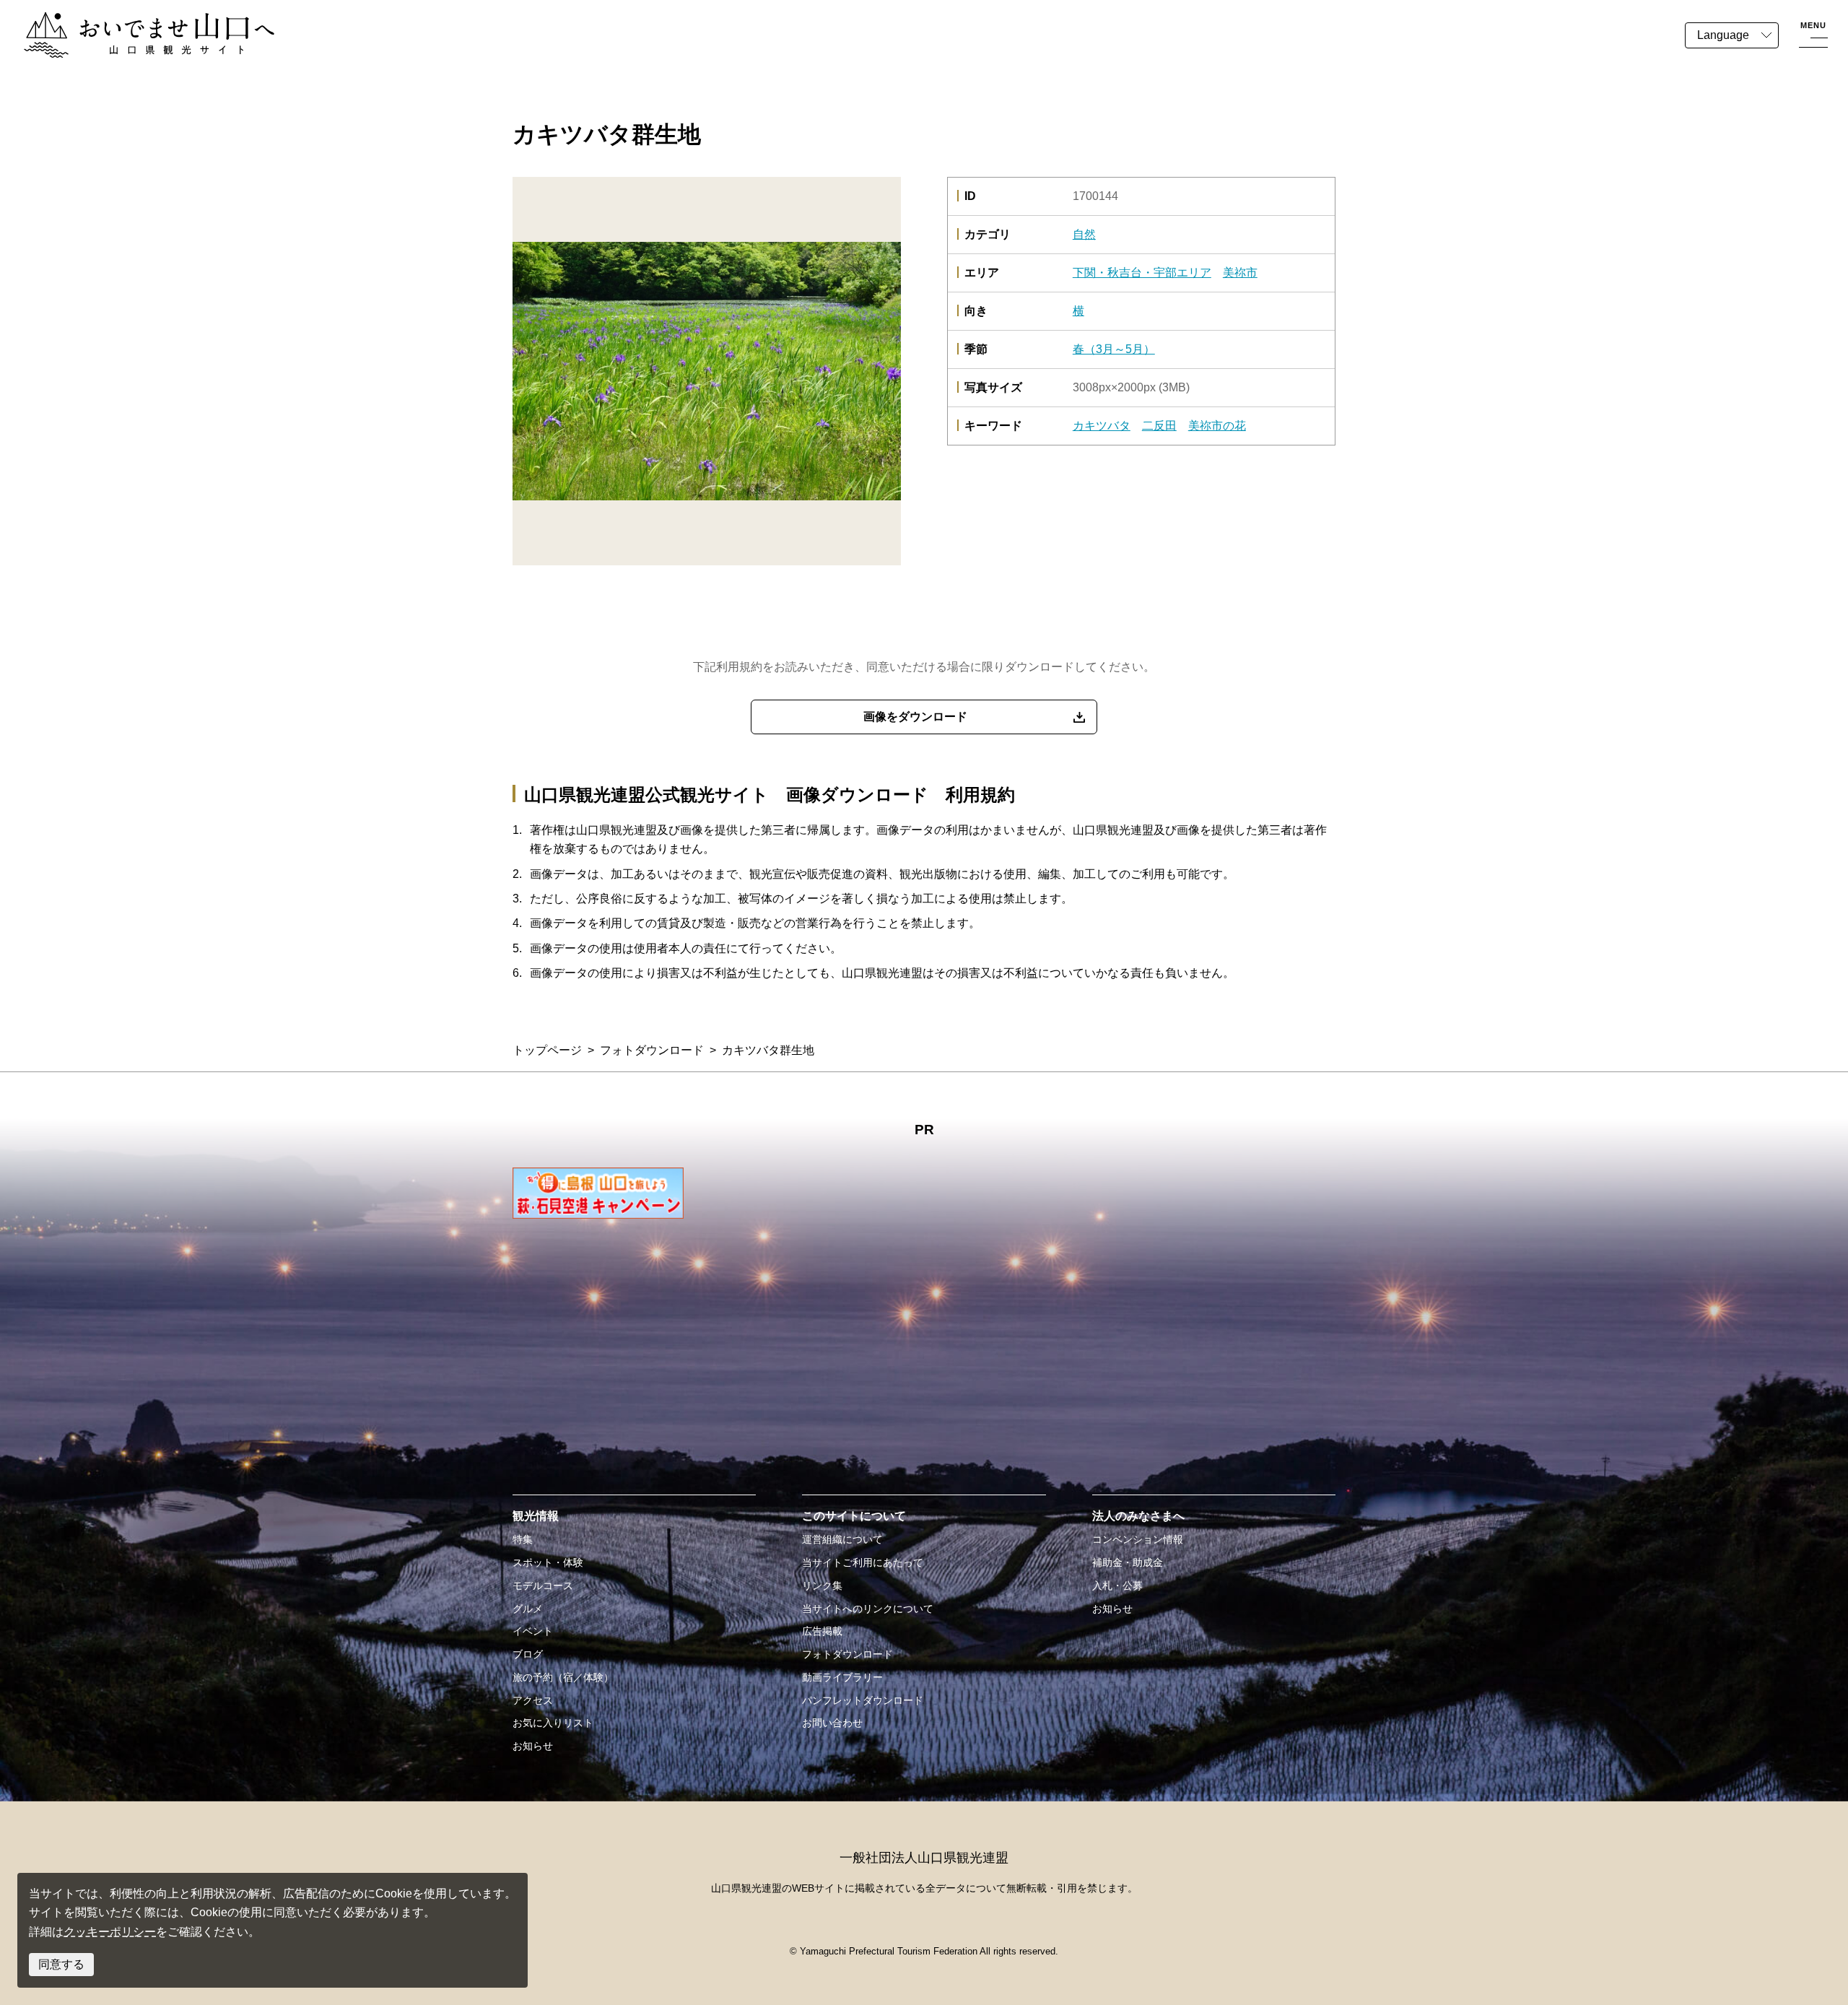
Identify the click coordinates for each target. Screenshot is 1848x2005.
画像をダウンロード (915, 717)
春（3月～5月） (1114, 349)
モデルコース (543, 1586)
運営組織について (842, 1539)
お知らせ (533, 1746)
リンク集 (822, 1586)
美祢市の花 (1217, 426)
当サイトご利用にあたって (863, 1562)
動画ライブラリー (842, 1677)
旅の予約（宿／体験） (563, 1677)
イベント (533, 1631)
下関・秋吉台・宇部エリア (1142, 273)
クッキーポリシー (110, 1932)
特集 (523, 1539)
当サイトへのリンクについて (868, 1609)
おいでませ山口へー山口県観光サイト (121, 21)
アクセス (533, 1700)
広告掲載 (822, 1631)
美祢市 (1240, 273)
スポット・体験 (548, 1562)
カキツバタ (1102, 426)
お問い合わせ (832, 1723)
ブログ (528, 1654)
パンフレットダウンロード (863, 1700)
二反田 (1159, 426)
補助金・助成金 (1128, 1562)
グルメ (528, 1609)
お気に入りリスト (553, 1723)
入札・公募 (1117, 1586)
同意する (61, 1964)
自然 (1084, 234)
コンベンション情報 (1138, 1539)
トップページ (547, 1050)
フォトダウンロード (652, 1050)
